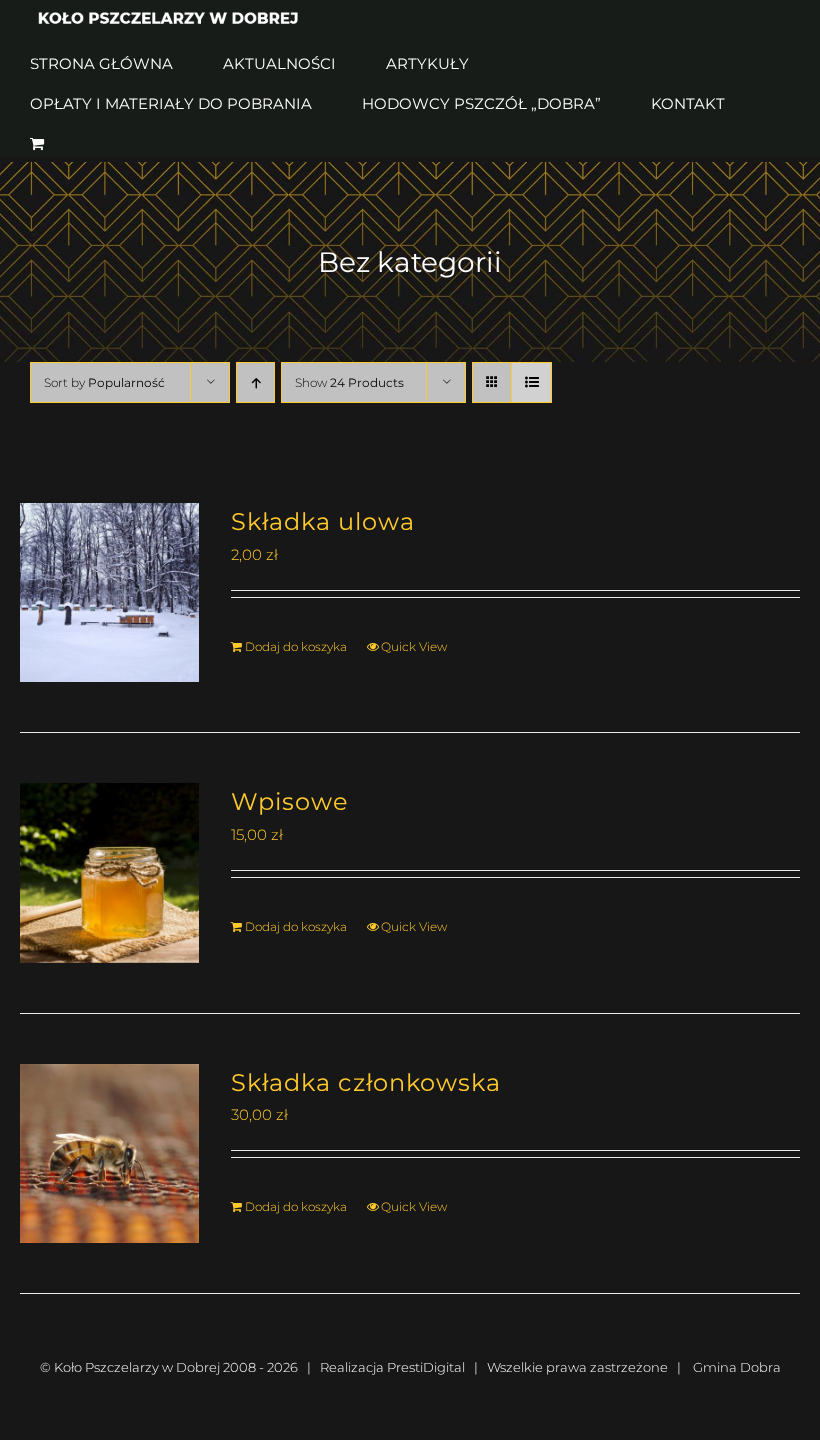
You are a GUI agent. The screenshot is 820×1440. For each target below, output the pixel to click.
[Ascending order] (255, 382)
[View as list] (531, 382)
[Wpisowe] (109, 872)
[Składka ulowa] (109, 592)
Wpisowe (290, 801)
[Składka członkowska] (109, 1153)
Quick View (414, 646)
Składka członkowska (366, 1082)
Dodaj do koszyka (296, 646)
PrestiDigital (426, 1367)
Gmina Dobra (737, 1367)
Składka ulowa (323, 521)
